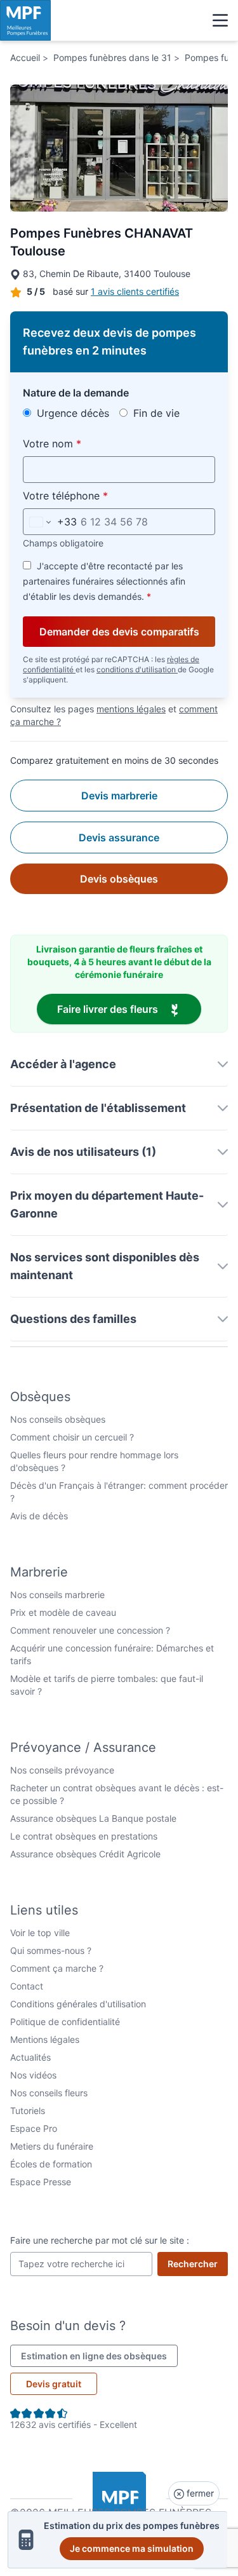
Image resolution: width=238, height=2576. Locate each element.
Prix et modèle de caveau (63, 1612)
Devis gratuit (54, 2384)
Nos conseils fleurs (49, 2093)
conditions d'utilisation (137, 669)
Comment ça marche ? (57, 1968)
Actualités (30, 2057)
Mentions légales (45, 2039)
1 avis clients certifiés (135, 291)
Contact (27, 1986)
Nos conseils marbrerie (57, 1595)
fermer (199, 2493)
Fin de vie (155, 413)
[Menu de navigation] (220, 20)
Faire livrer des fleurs (129, 1009)
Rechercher (198, 2263)
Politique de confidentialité (65, 2022)
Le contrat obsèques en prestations (84, 1836)
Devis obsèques (119, 879)
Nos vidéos (33, 2075)
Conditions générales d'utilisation (78, 2004)
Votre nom (82, 443)
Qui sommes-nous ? (51, 1950)
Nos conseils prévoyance (62, 1770)
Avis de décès (39, 1516)
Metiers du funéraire (52, 2146)
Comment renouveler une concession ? (90, 1630)
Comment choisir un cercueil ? (72, 1437)
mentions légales (131, 709)
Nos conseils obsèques (58, 1419)
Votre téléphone (95, 495)
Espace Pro (34, 2128)
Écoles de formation (51, 2164)
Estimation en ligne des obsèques (99, 2356)
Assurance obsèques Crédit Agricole (85, 1854)
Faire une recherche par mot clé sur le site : (100, 2240)
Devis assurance (119, 837)
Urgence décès (71, 413)
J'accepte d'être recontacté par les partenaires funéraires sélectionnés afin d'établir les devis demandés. (104, 581)
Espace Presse (41, 2182)
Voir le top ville (40, 1933)
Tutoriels (28, 2111)
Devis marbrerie (119, 796)
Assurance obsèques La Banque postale (93, 1818)
